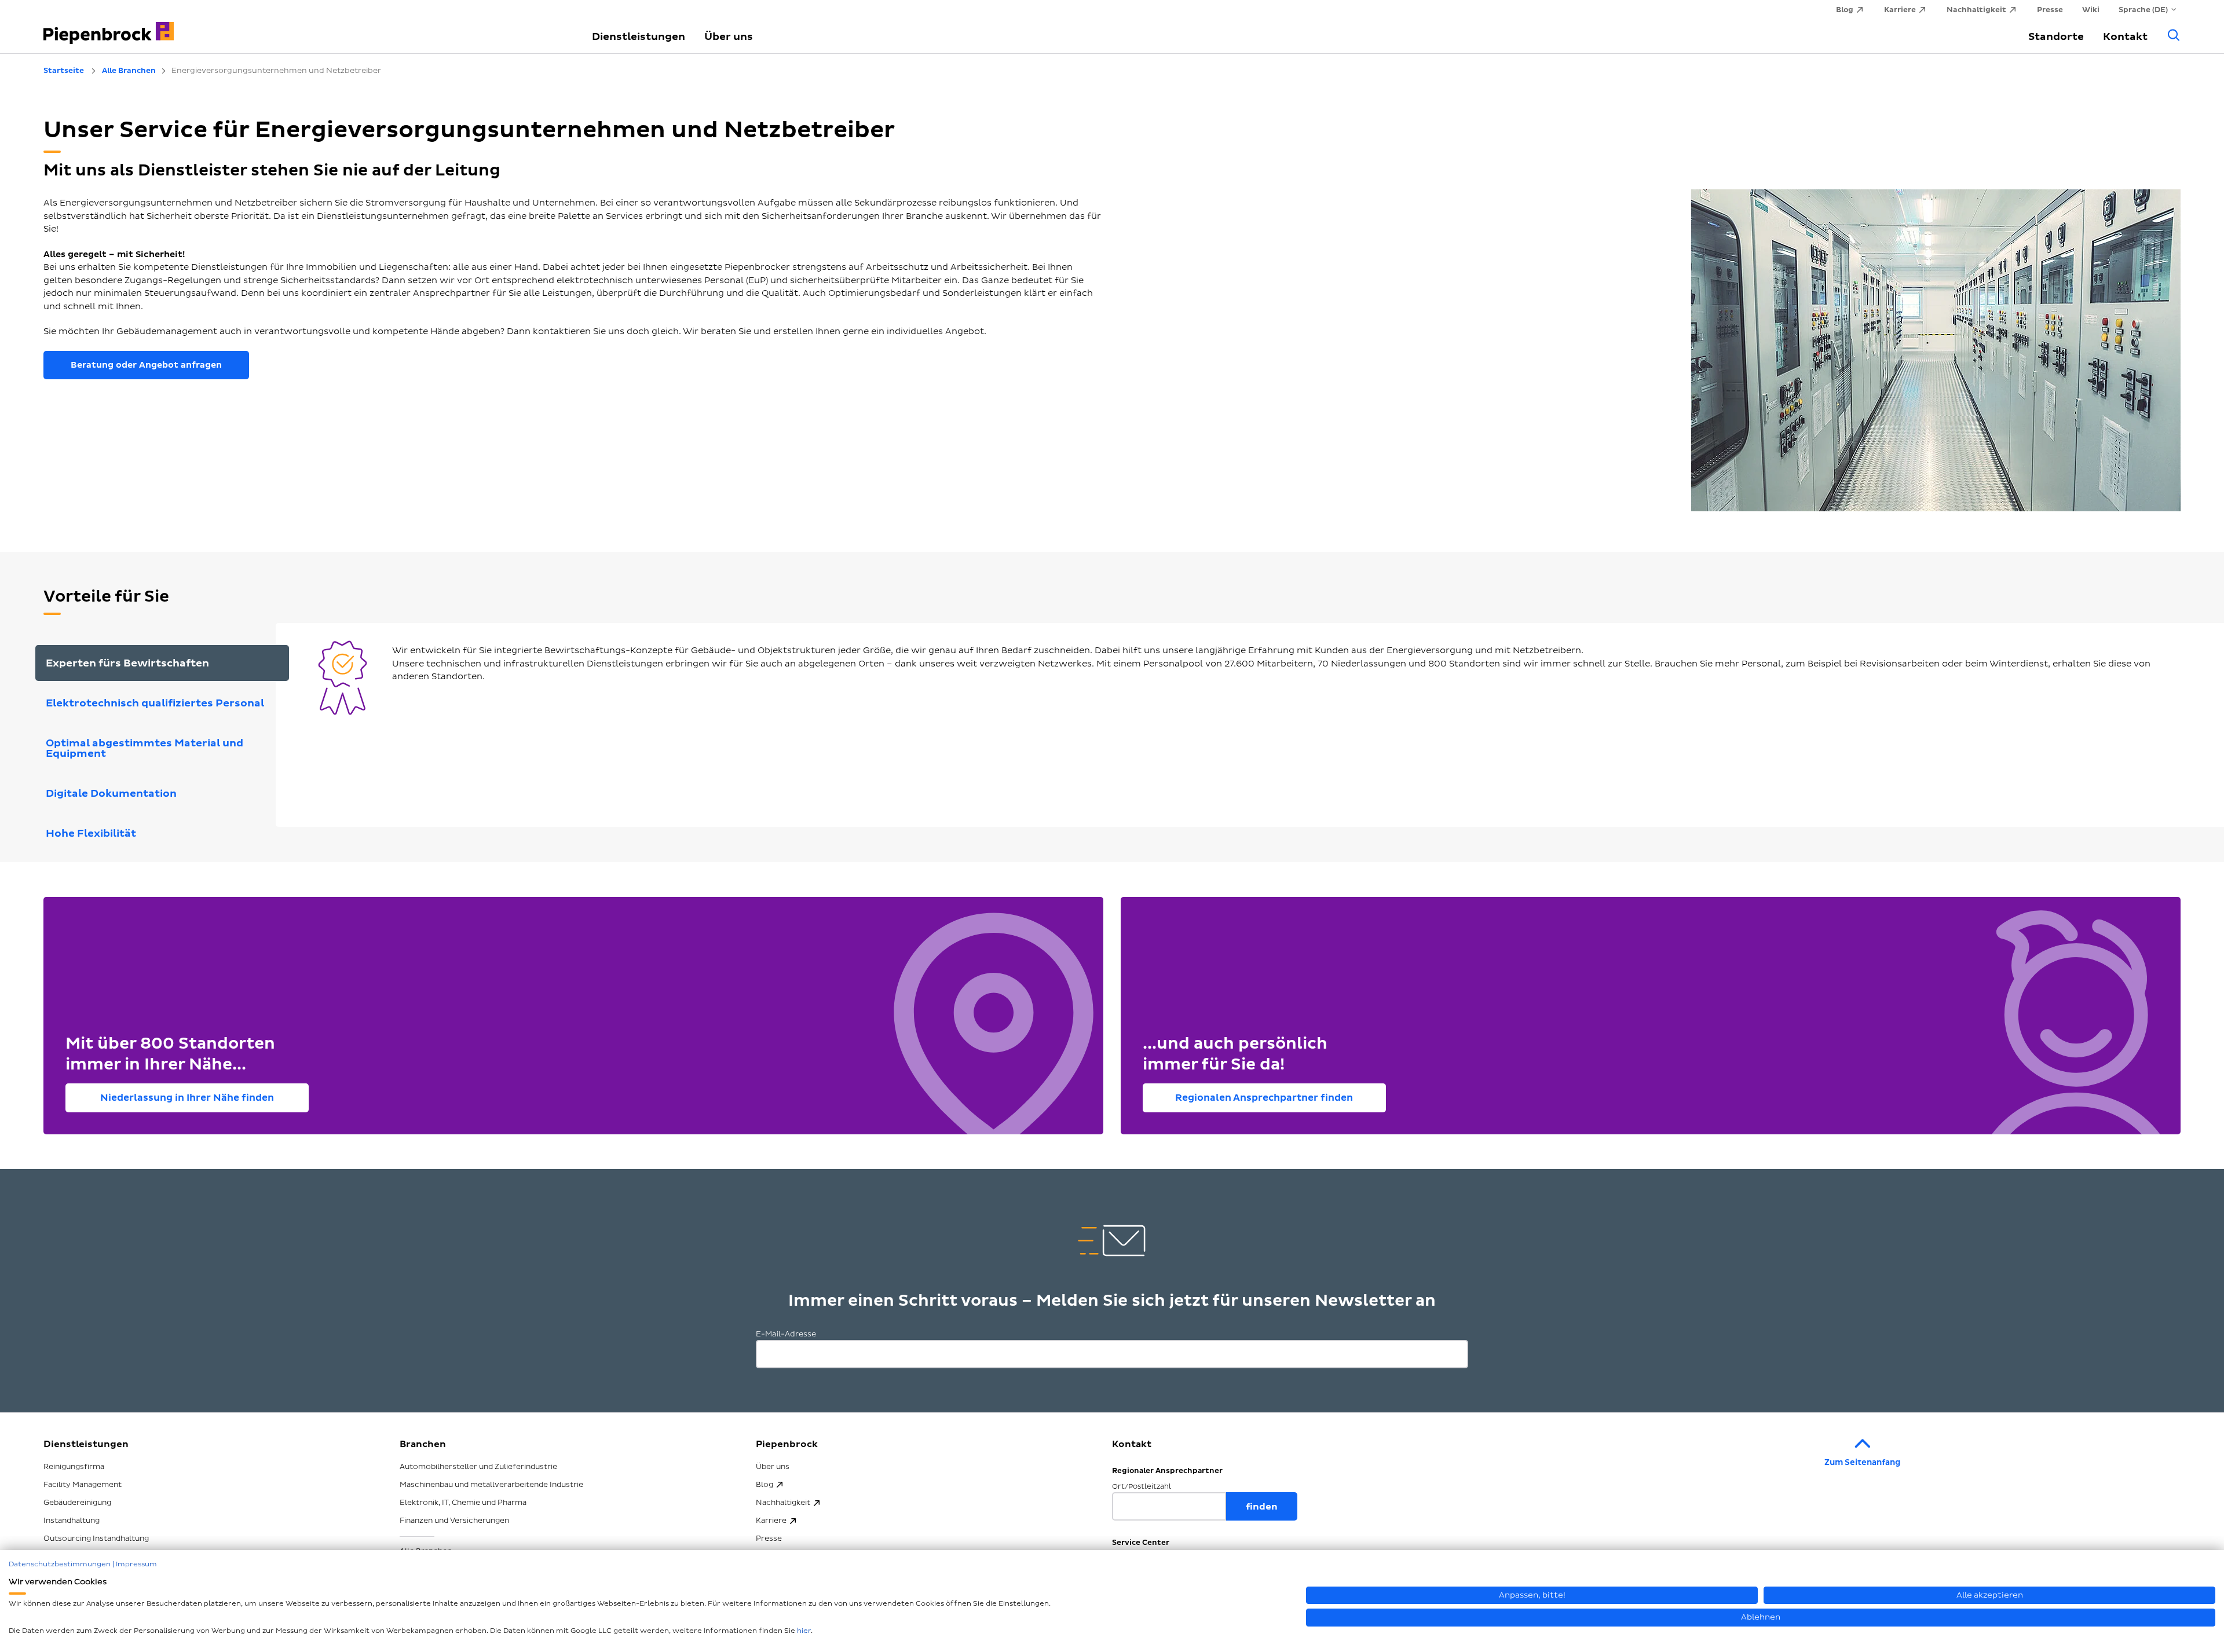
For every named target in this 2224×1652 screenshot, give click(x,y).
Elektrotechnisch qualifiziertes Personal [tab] (155, 703)
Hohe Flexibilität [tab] (91, 834)
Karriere (771, 1521)
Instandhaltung (72, 1521)
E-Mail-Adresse (786, 1334)
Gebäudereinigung (77, 1503)
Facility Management (83, 1485)
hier (804, 1631)
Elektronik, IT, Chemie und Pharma (463, 1503)
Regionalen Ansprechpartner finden (1264, 1098)
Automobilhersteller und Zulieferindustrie (478, 1467)
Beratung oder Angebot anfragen (146, 365)
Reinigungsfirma (74, 1467)
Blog (765, 1485)
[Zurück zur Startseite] (304, 26)
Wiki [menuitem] (2091, 10)
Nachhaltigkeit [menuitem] (1976, 10)
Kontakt (2125, 37)
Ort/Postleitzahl (1142, 1487)
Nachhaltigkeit (783, 1503)
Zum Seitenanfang (1862, 1462)
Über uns (729, 37)
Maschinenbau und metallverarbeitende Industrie (491, 1485)
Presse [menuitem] (2050, 10)
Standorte (2056, 37)
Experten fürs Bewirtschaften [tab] (127, 663)
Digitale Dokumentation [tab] (111, 794)
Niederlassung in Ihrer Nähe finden (187, 1098)
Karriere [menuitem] (1900, 10)
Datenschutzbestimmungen (60, 1564)
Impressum (136, 1564)
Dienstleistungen (639, 37)
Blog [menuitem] (1845, 10)
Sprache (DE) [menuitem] (2143, 10)
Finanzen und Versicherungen (454, 1521)
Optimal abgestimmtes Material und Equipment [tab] (145, 748)
